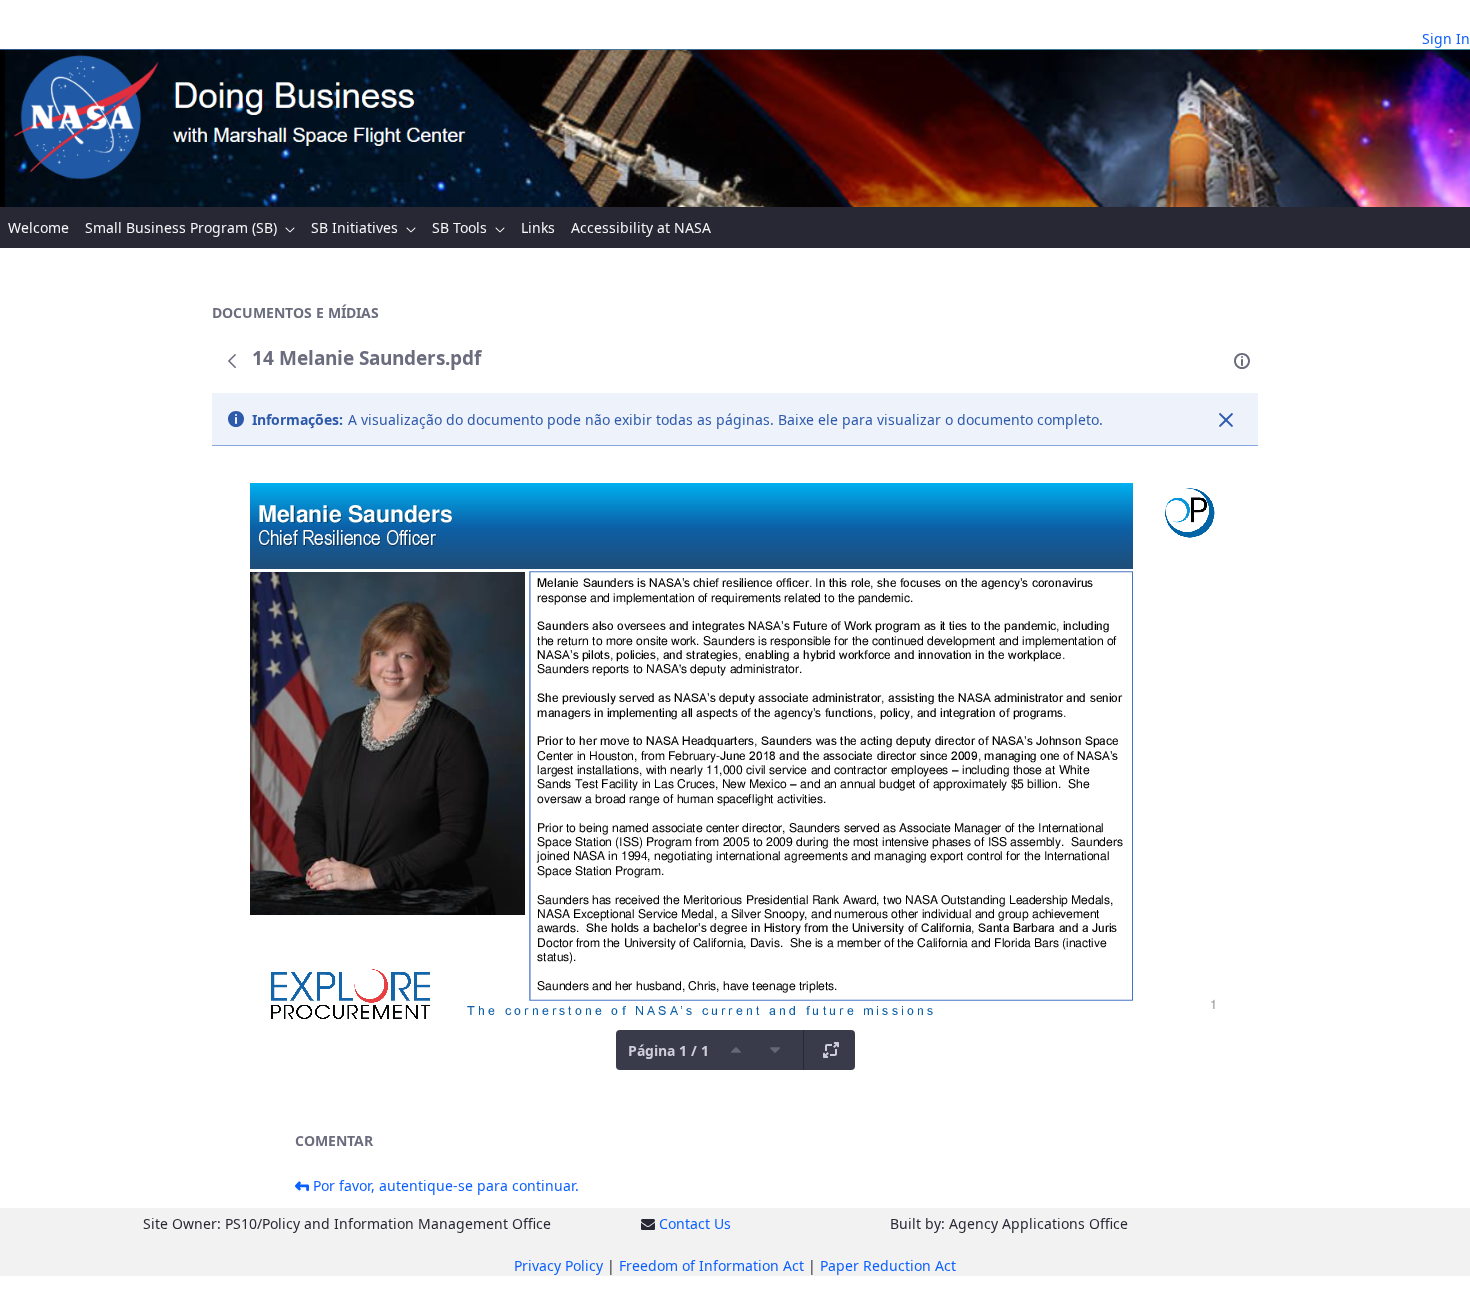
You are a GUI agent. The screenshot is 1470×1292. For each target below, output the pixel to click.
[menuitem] (38, 227)
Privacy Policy (558, 1265)
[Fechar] (1226, 420)
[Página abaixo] (775, 1050)
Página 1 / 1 (668, 1050)
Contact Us (695, 1223)
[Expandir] (831, 1050)
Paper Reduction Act (888, 1265)
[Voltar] (232, 361)
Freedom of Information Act (711, 1265)
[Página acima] (736, 1050)
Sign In (1446, 38)
